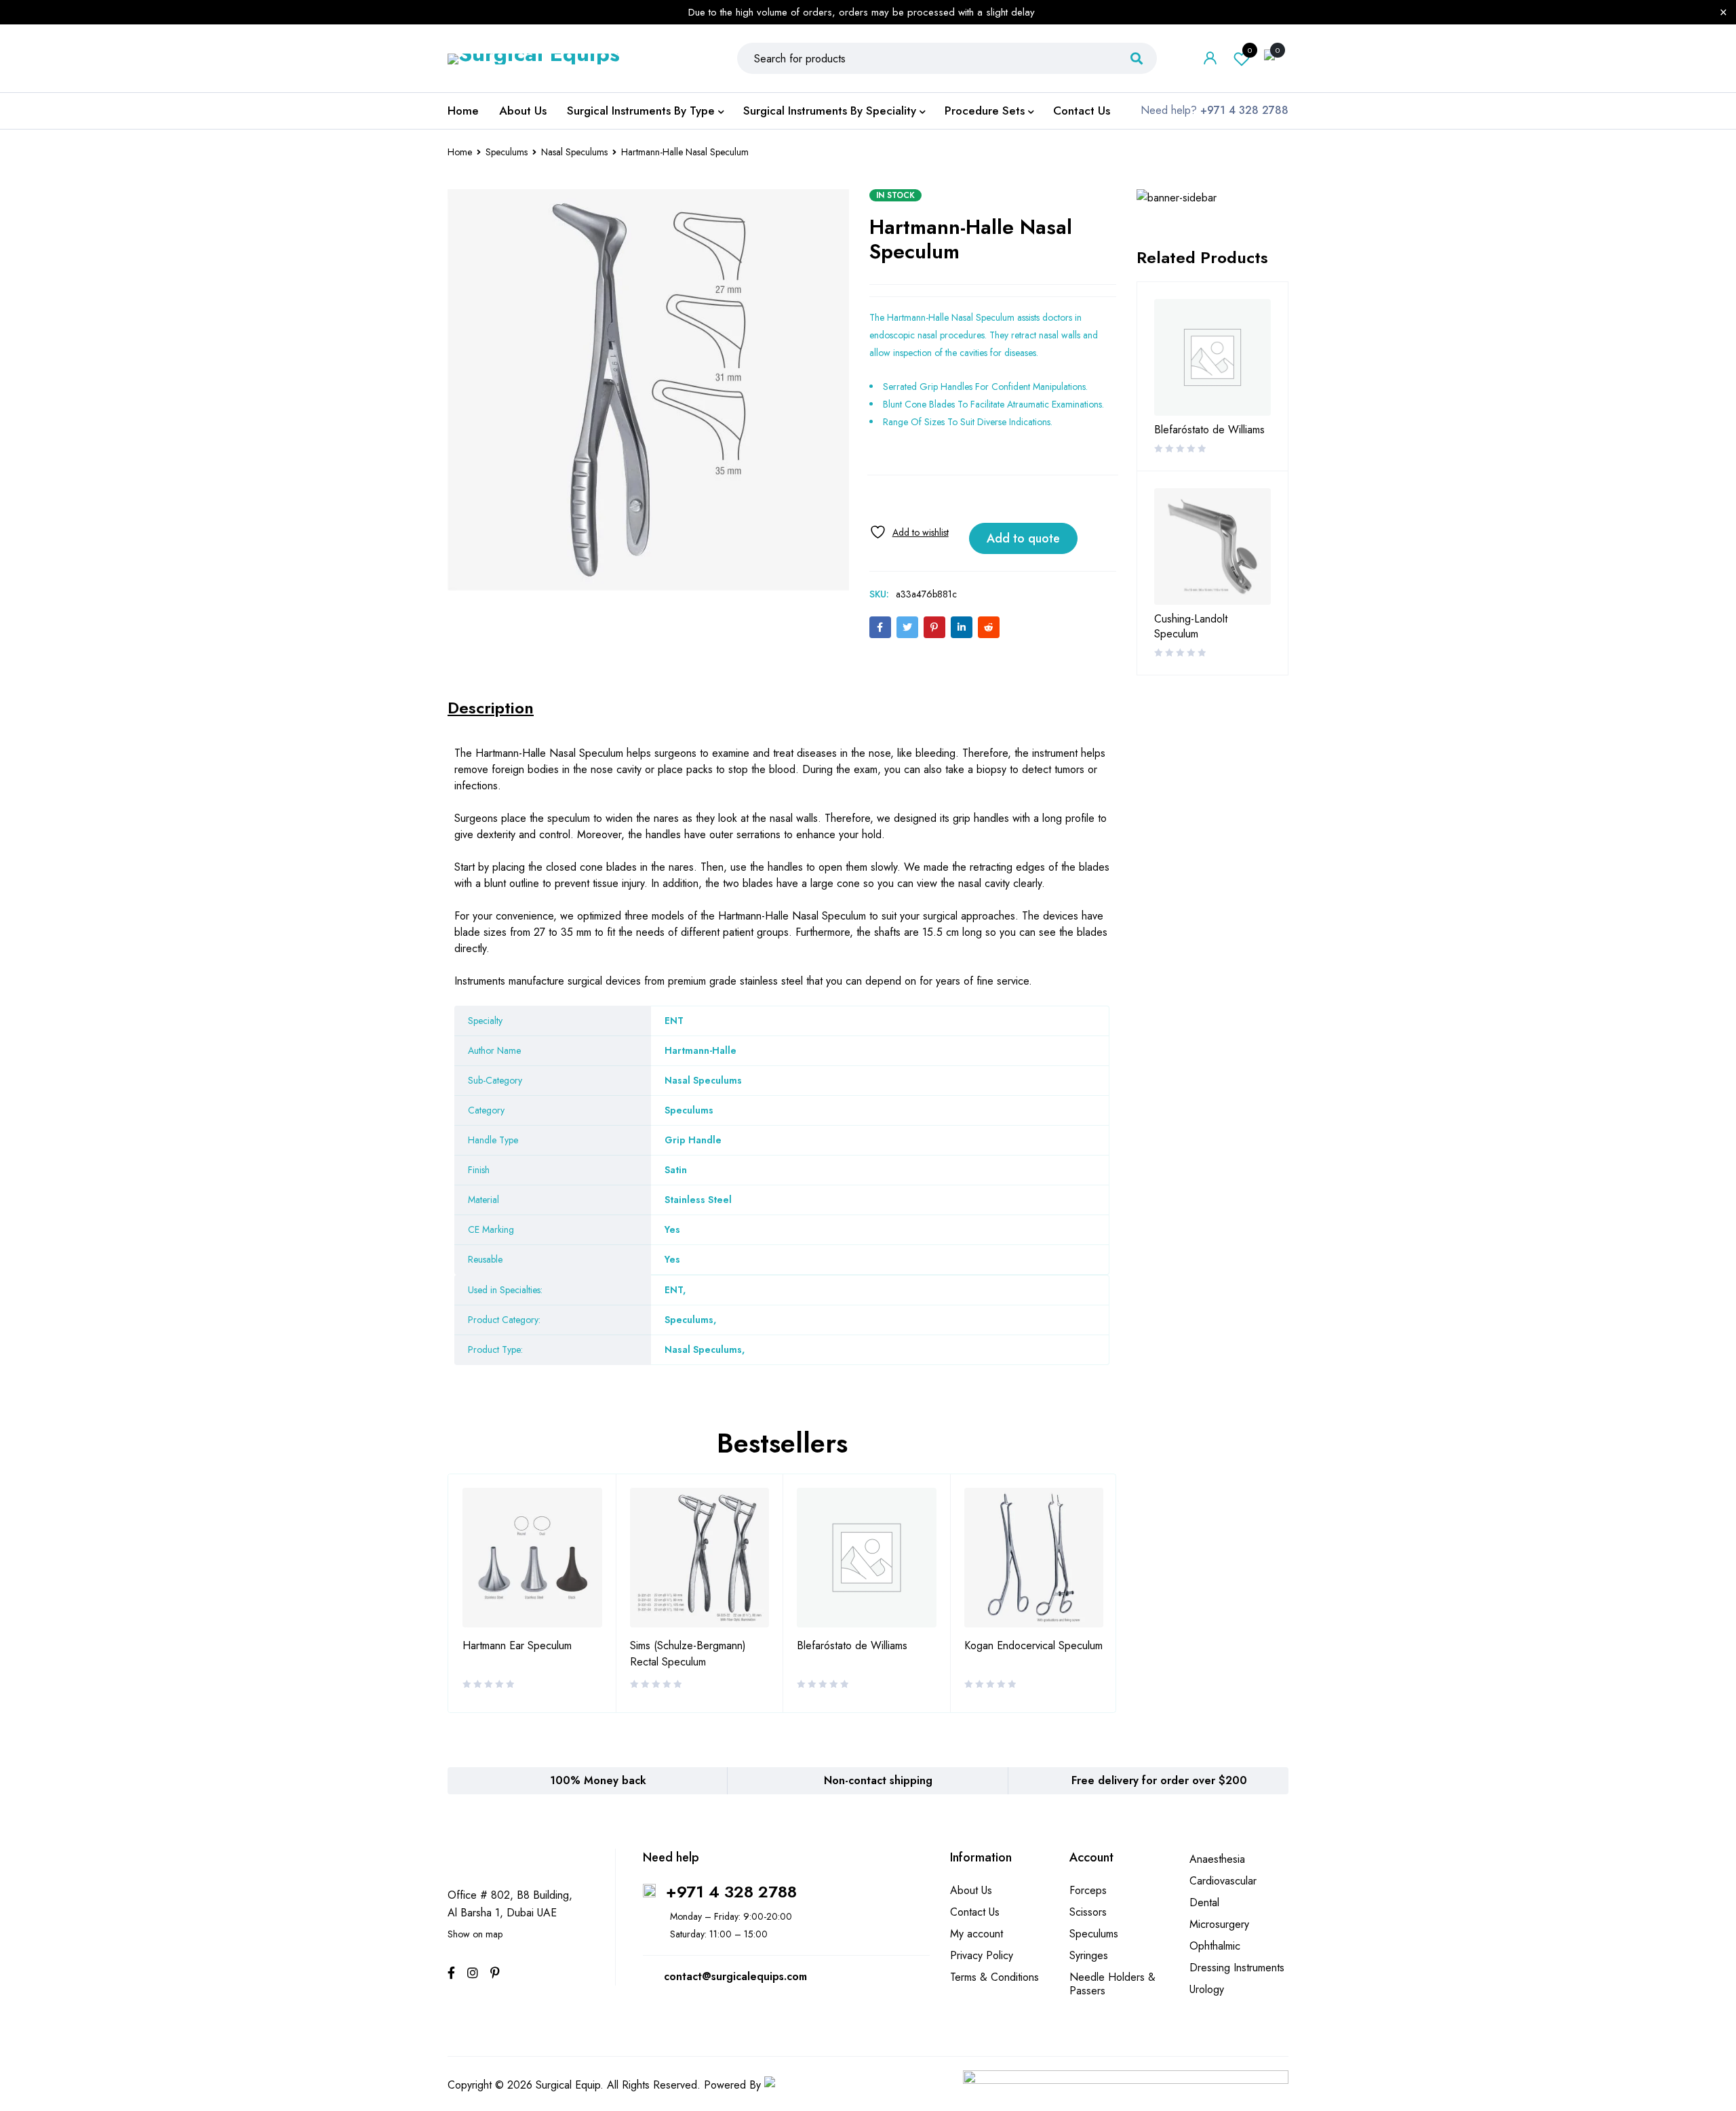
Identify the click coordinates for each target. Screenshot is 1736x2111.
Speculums (507, 152)
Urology (1207, 1989)
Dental (1204, 1902)
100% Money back (598, 1780)
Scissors (1088, 1912)
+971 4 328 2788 (731, 1892)
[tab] (491, 708)
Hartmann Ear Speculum (517, 1645)
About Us (971, 1890)
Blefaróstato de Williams (852, 1645)
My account (976, 1934)
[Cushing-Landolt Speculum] (1212, 547)
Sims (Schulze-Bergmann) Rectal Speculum (688, 1654)
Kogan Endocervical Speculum (1033, 1645)
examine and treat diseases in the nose (801, 753)
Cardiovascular (1223, 1881)
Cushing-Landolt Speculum (1191, 627)
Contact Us (975, 1912)
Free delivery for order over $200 (1159, 1780)
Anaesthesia (1217, 1859)
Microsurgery (1219, 1924)
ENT (674, 1290)
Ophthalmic (1215, 1946)
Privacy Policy (982, 1955)
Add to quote (1023, 538)
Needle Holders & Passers (1112, 1984)
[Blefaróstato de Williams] (1212, 357)
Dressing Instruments (1237, 1968)
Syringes (1089, 1955)
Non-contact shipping (878, 1780)
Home (460, 152)
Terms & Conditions (994, 1977)
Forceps (1088, 1890)
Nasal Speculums (574, 152)
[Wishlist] (909, 532)
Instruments (480, 981)
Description (491, 708)
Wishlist (1250, 50)
